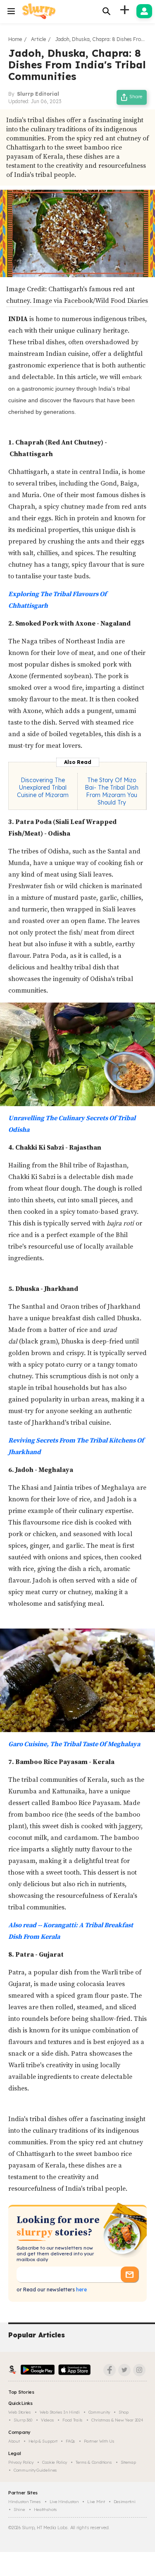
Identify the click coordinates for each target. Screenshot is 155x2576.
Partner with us (99, 2441)
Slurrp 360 (23, 2420)
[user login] (144, 11)
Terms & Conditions (94, 2462)
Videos (47, 2420)
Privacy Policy (21, 2462)
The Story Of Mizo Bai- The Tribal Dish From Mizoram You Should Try (112, 791)
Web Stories (20, 2412)
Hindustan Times (25, 2502)
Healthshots (45, 2510)
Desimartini (125, 2502)
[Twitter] (124, 2370)
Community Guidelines (35, 2470)
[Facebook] (110, 2370)
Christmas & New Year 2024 (117, 2420)
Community (99, 2412)
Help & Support (43, 2441)
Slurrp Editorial (38, 94)
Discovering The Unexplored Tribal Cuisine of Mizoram (43, 788)
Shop (124, 2412)
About (14, 2441)
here (81, 2290)
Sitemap (128, 2462)
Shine (19, 2510)
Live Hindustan (64, 2502)
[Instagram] (139, 2370)
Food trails (73, 2420)
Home (15, 39)
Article (38, 39)
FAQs (70, 2441)
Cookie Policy (55, 2462)
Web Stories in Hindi (60, 2412)
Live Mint (96, 2502)
